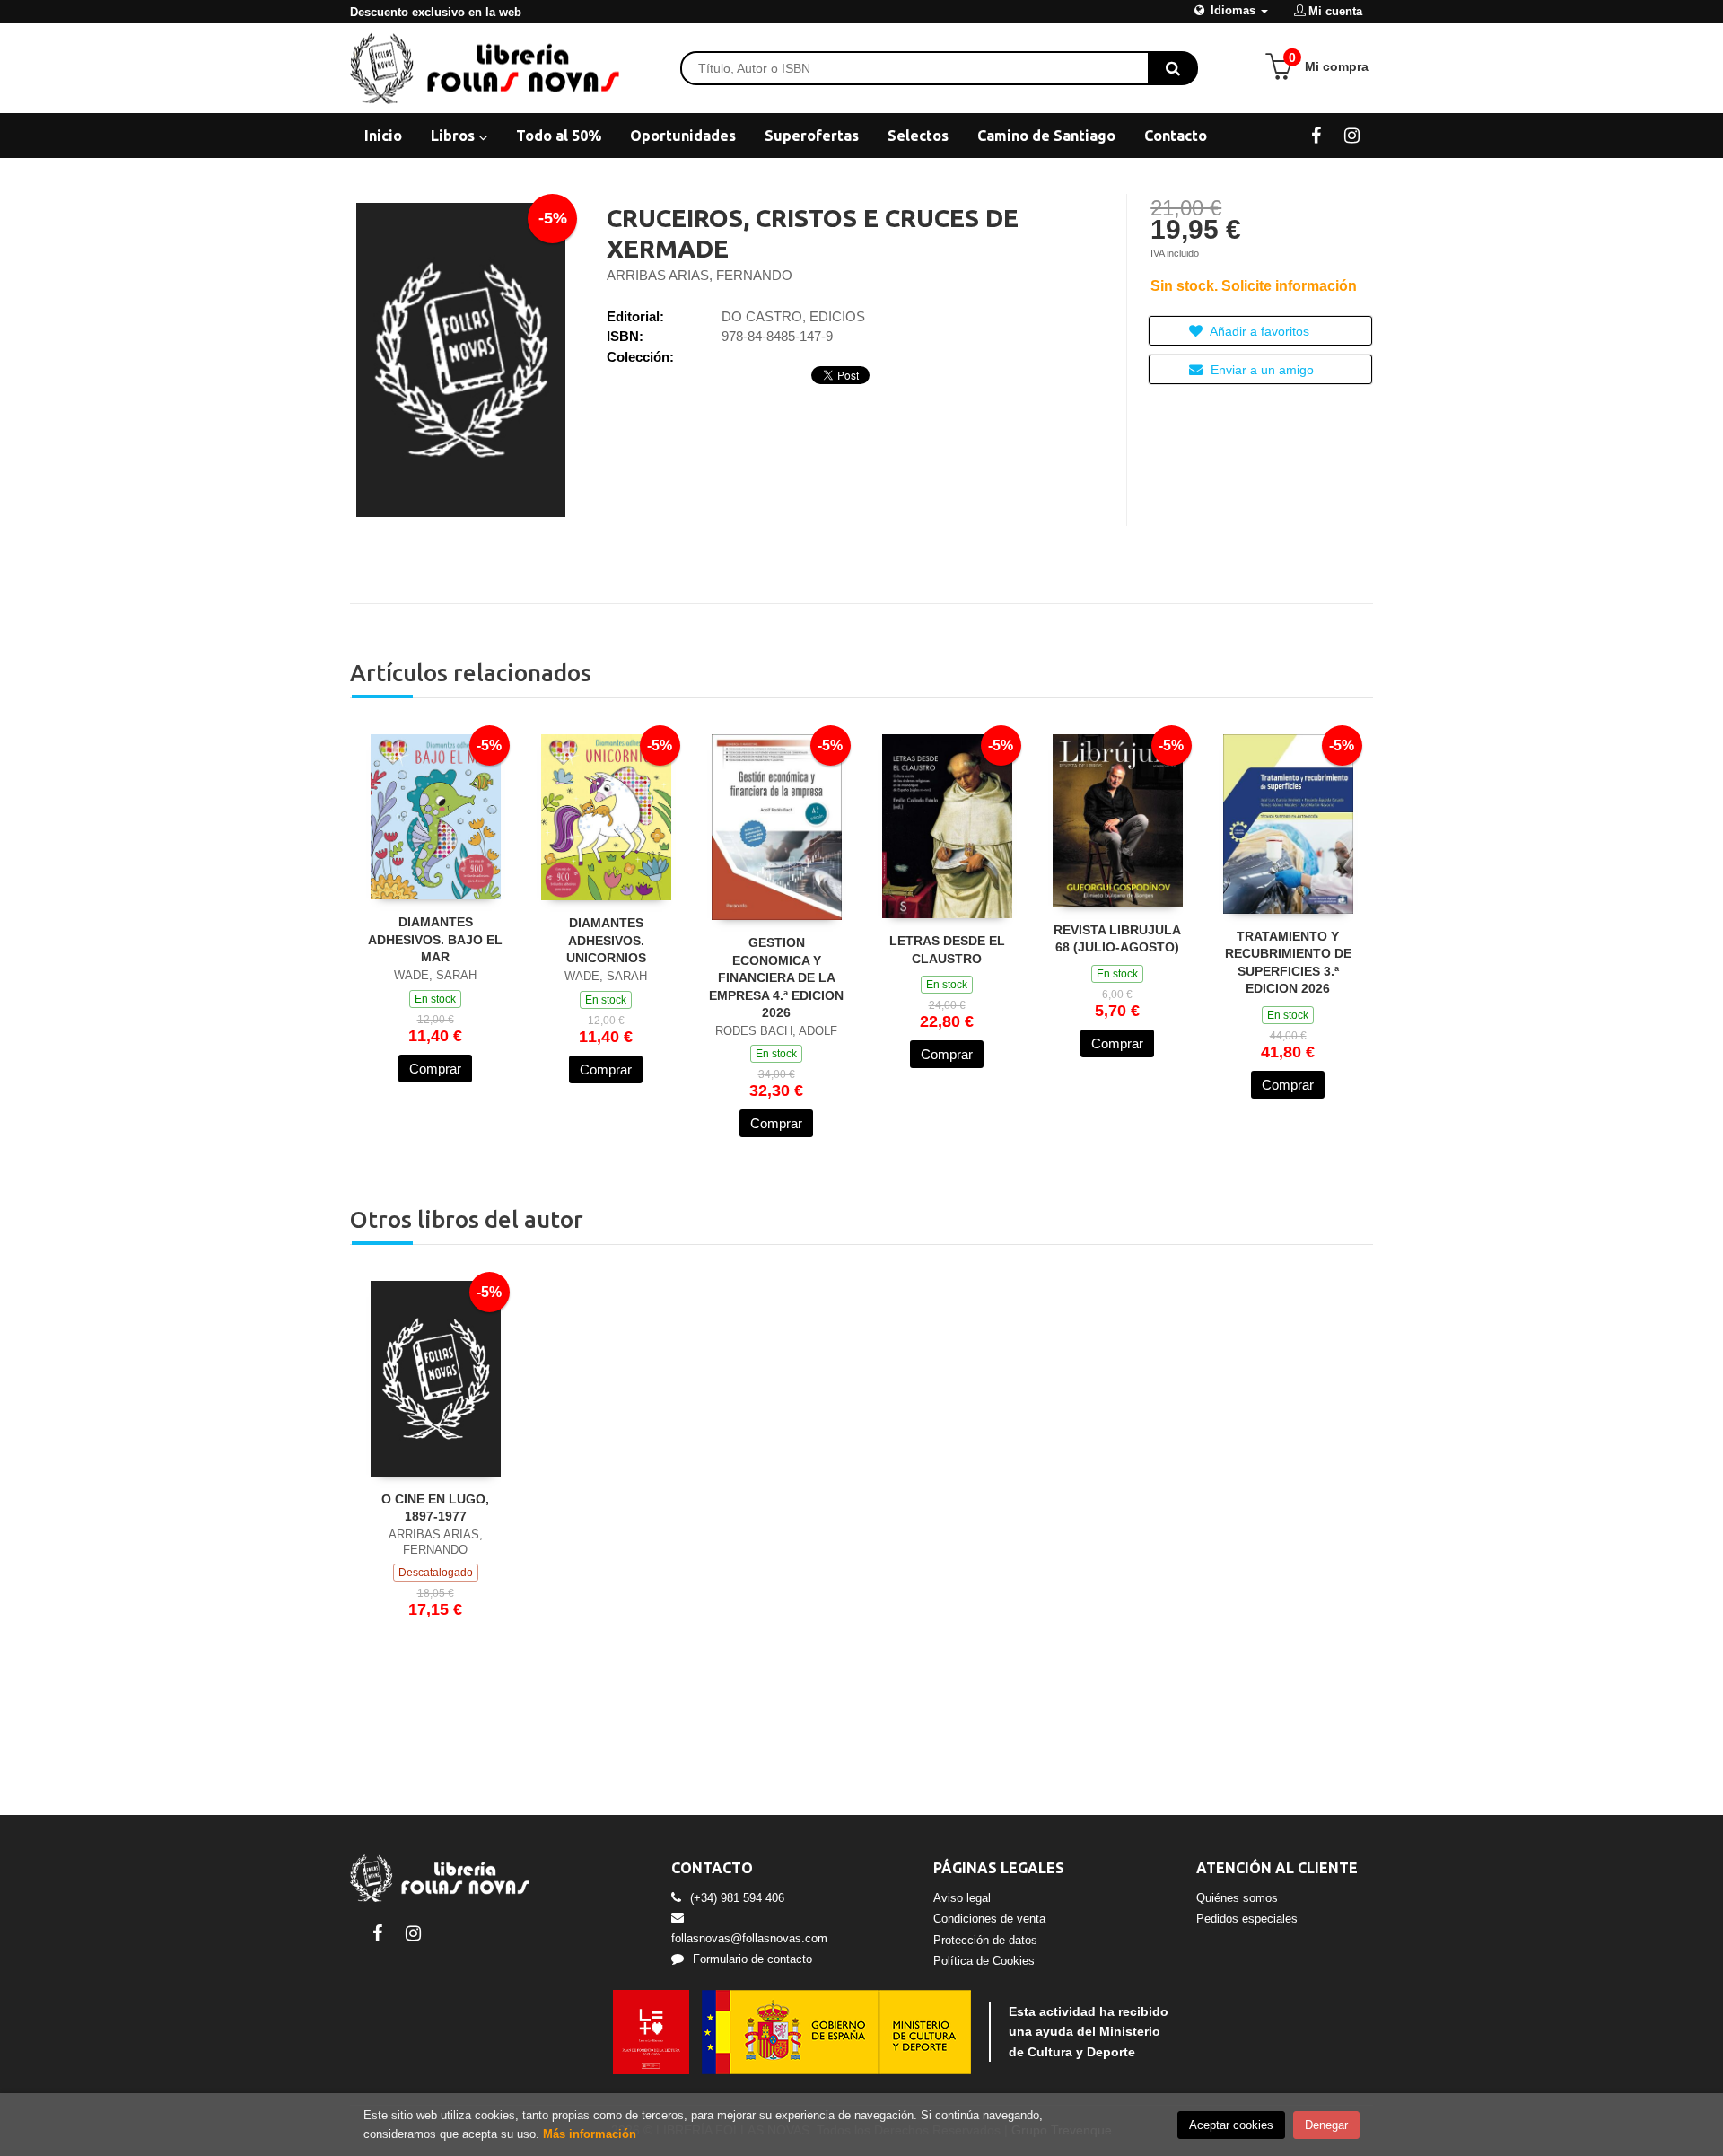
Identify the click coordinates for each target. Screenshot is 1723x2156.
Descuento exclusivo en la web (436, 12)
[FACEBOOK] (1316, 135)
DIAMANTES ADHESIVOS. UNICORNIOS (606, 940)
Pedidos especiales (1247, 1919)
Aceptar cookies (1231, 2125)
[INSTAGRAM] (1352, 135)
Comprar (435, 1069)
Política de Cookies (984, 1961)
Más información (590, 2134)
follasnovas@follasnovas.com (749, 1938)
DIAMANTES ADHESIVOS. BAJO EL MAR (435, 939)
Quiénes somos (1237, 1898)
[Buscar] (1173, 68)
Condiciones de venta (989, 1919)
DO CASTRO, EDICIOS (793, 316)
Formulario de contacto (752, 1959)
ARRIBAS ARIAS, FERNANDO (700, 275)
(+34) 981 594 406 (737, 1898)
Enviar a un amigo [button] (1260, 370)
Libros (455, 136)
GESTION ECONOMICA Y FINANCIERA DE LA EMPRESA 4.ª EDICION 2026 (776, 977)
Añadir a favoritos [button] (1258, 331)
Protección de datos (985, 1940)
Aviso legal (962, 1898)
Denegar (1326, 2125)
